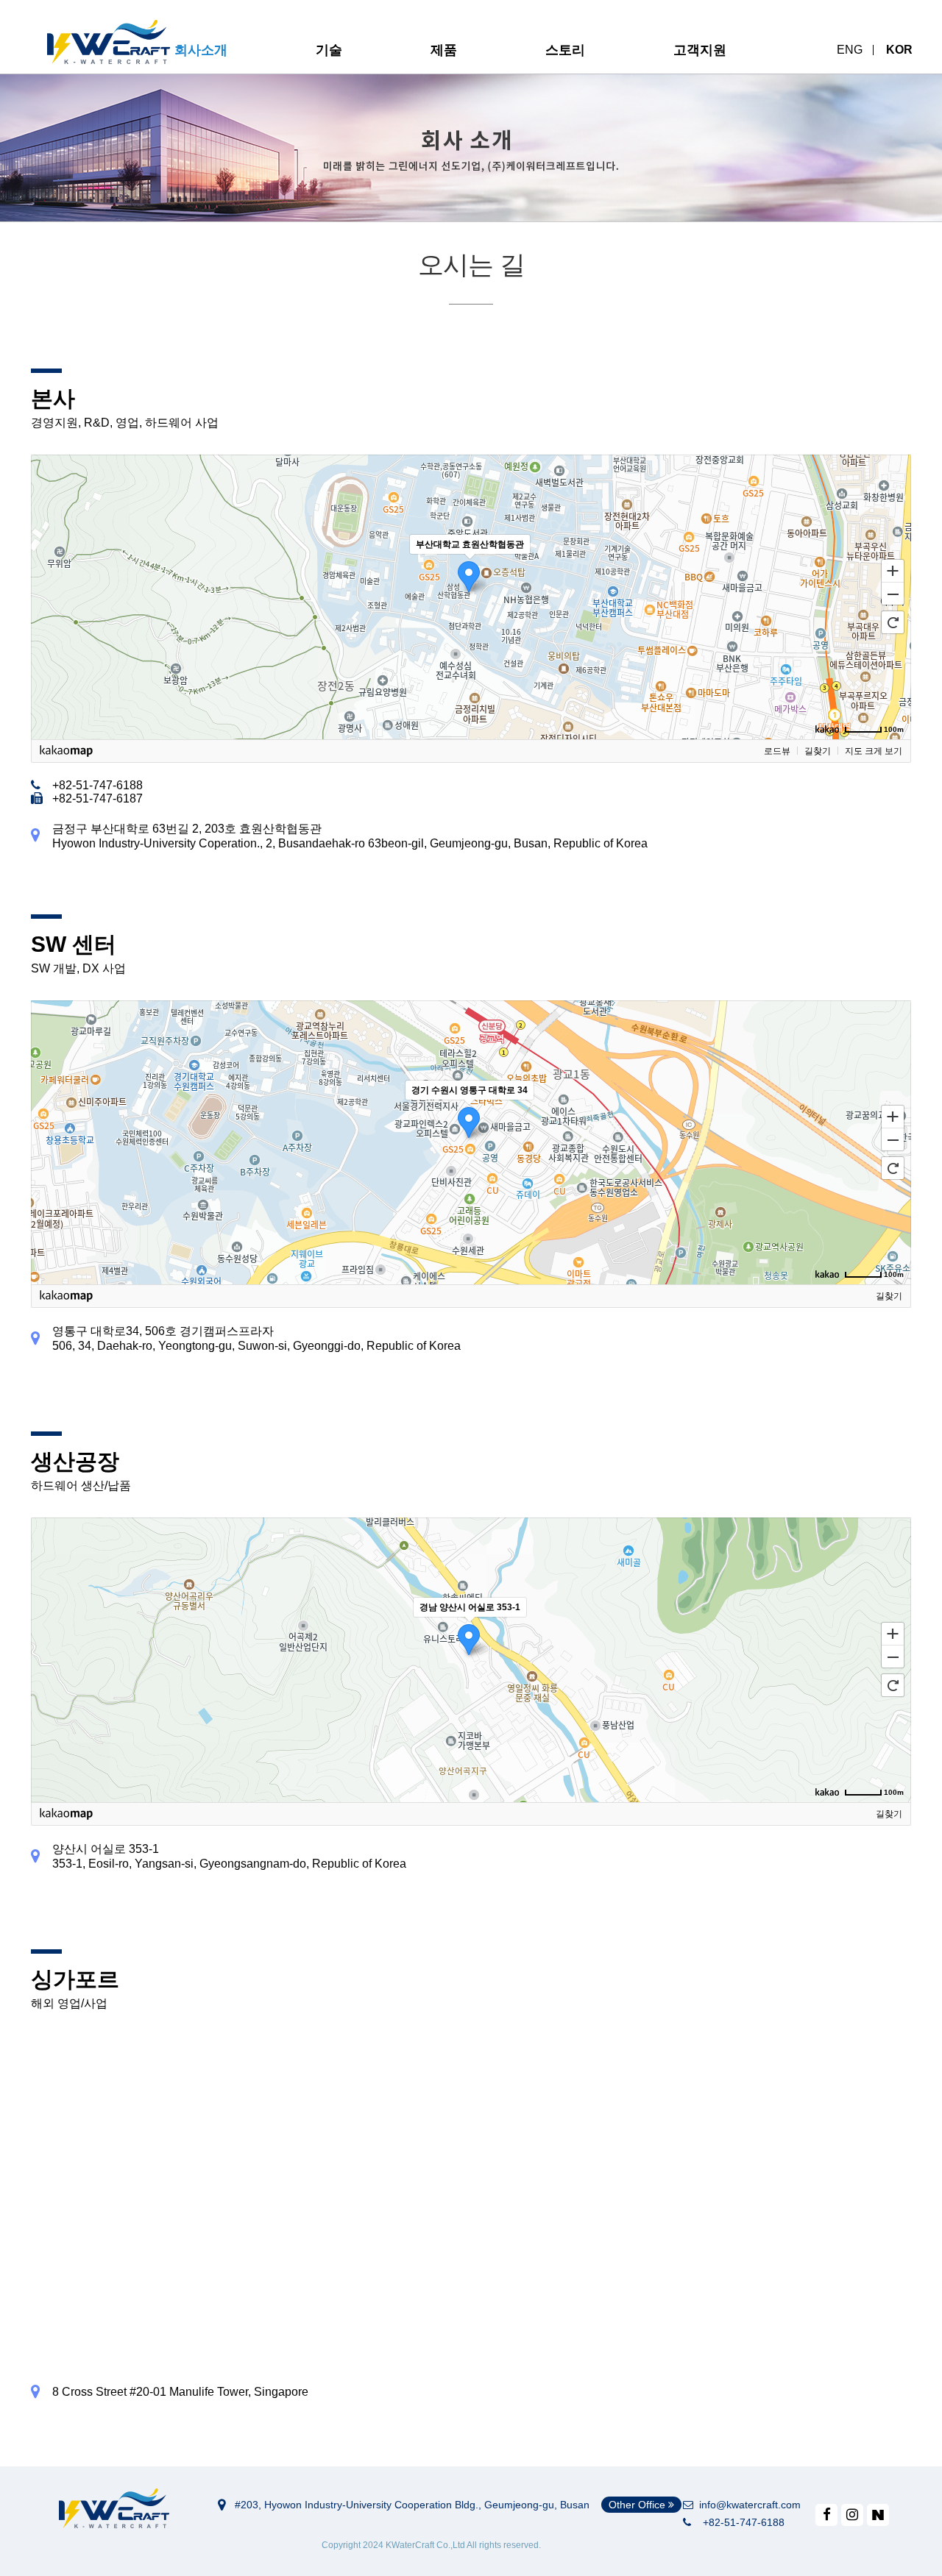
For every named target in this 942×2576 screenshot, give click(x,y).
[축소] (893, 594)
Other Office (638, 2505)
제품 (444, 50)
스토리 (565, 50)
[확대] (893, 570)
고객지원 (700, 50)
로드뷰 (777, 751)
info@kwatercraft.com (747, 2505)
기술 (329, 50)
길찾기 (818, 751)
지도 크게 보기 (874, 751)
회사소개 (201, 50)
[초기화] (893, 622)
